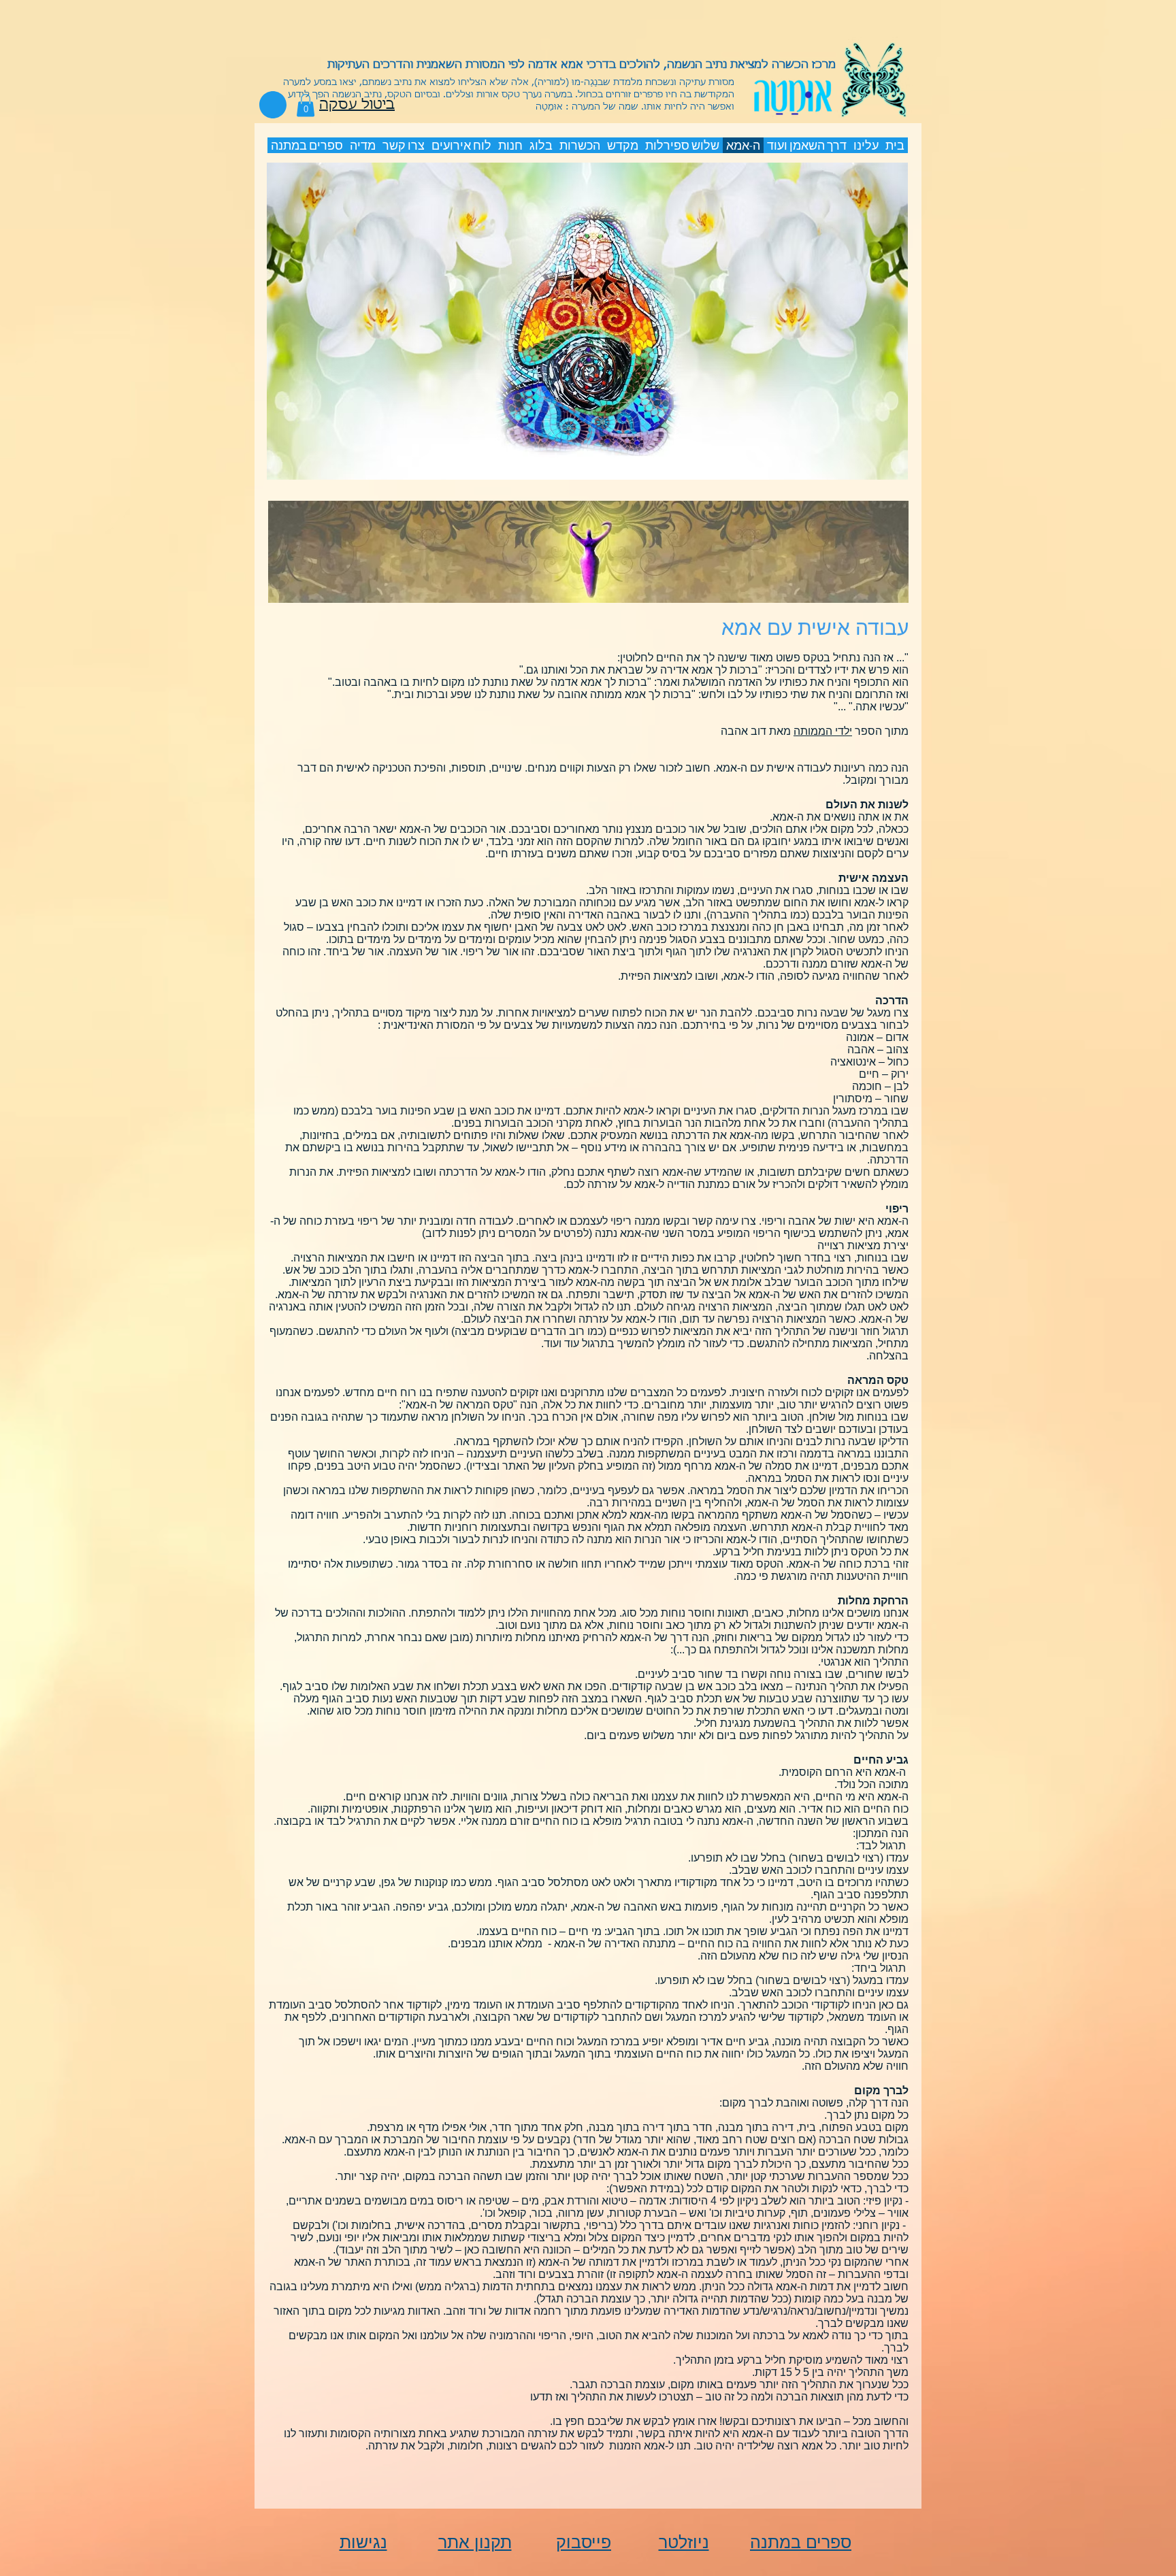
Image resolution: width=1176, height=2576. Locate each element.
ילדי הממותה (823, 731)
